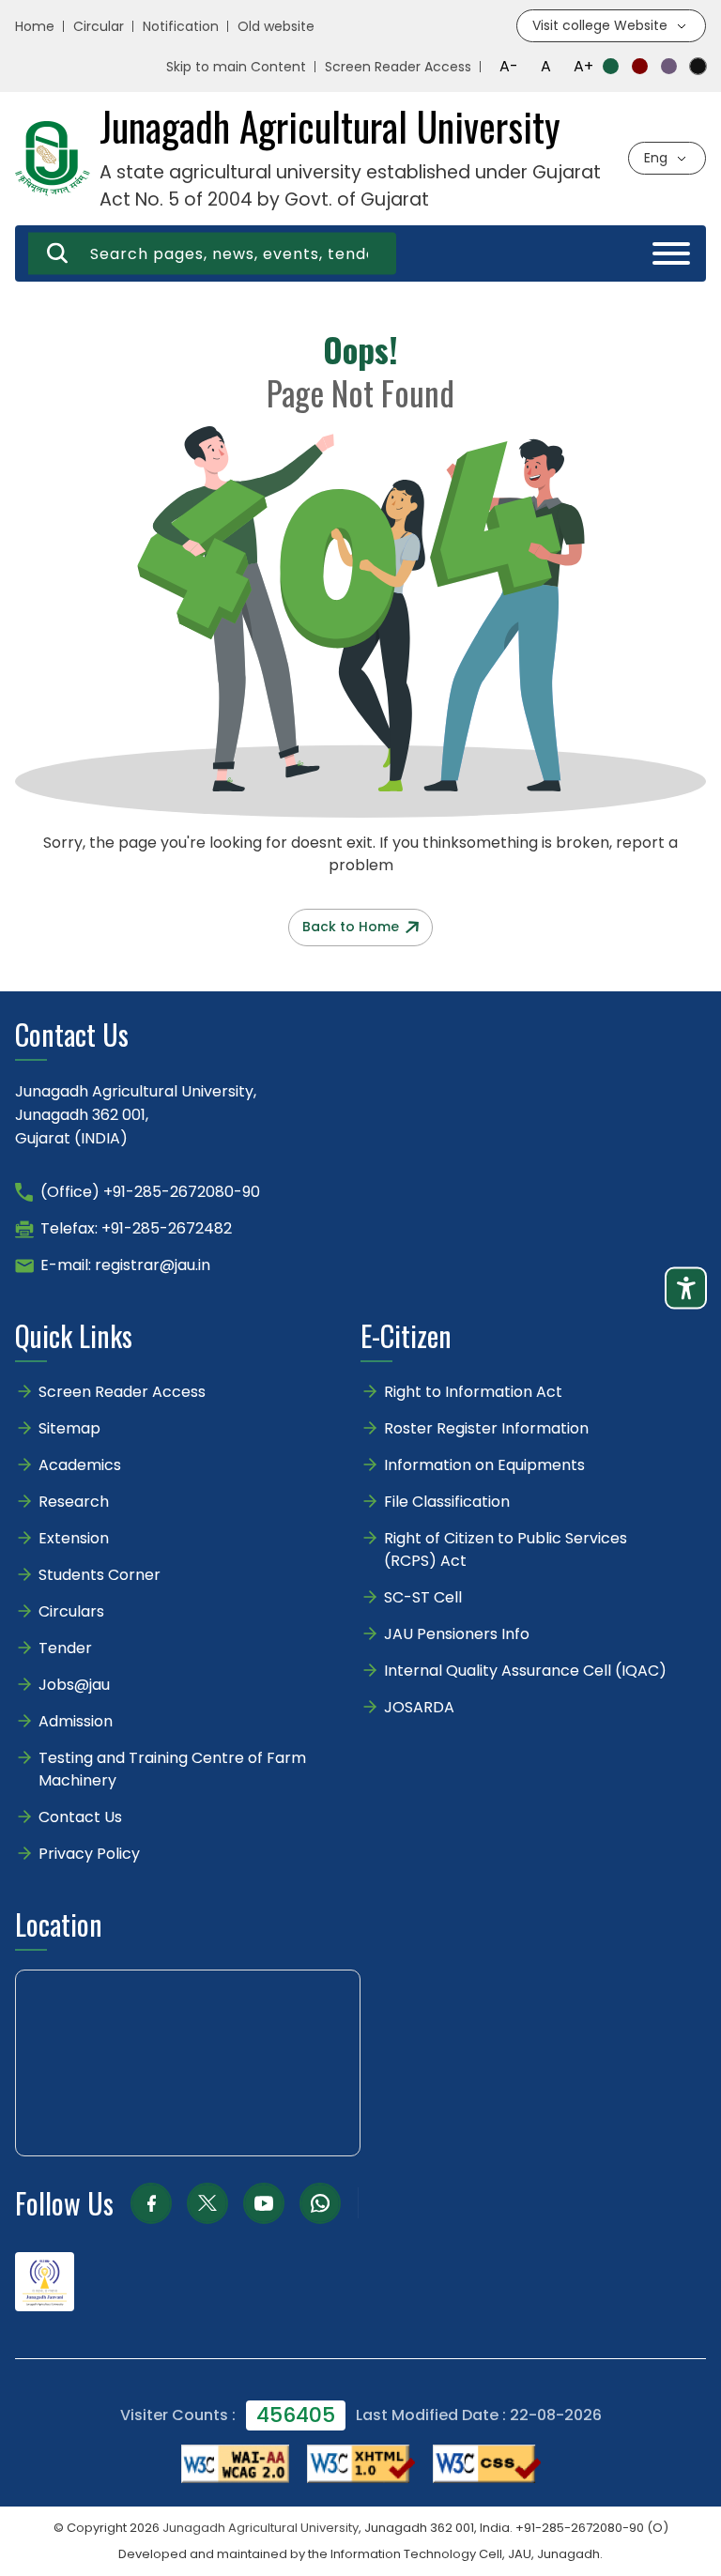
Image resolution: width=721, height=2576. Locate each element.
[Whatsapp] (320, 2203)
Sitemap (69, 1428)
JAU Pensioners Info (457, 1634)
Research (74, 1502)
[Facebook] (151, 2203)
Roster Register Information (486, 1428)
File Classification (447, 1502)
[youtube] (264, 2203)
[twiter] (207, 2203)
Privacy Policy (89, 1854)
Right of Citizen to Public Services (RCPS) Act (506, 1549)
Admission (76, 1721)
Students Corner (100, 1575)
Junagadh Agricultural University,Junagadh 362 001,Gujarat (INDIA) (136, 1115)
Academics (80, 1465)
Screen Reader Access (398, 67)
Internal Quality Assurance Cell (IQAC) (525, 1671)
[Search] (57, 253)
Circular (99, 26)
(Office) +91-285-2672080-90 (150, 1192)
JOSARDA (421, 1707)
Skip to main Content (236, 67)
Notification (181, 26)
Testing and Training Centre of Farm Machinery (172, 1769)
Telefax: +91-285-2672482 (136, 1228)
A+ (583, 66)
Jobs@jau (74, 1685)
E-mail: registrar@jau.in (125, 1265)
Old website (276, 26)
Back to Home (351, 927)
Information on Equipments (484, 1465)
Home (35, 26)
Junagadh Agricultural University (261, 2528)
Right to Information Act (473, 1392)
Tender (65, 1648)
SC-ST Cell (423, 1597)
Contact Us (80, 1817)
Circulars (71, 1611)
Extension (74, 1538)
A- (509, 66)
